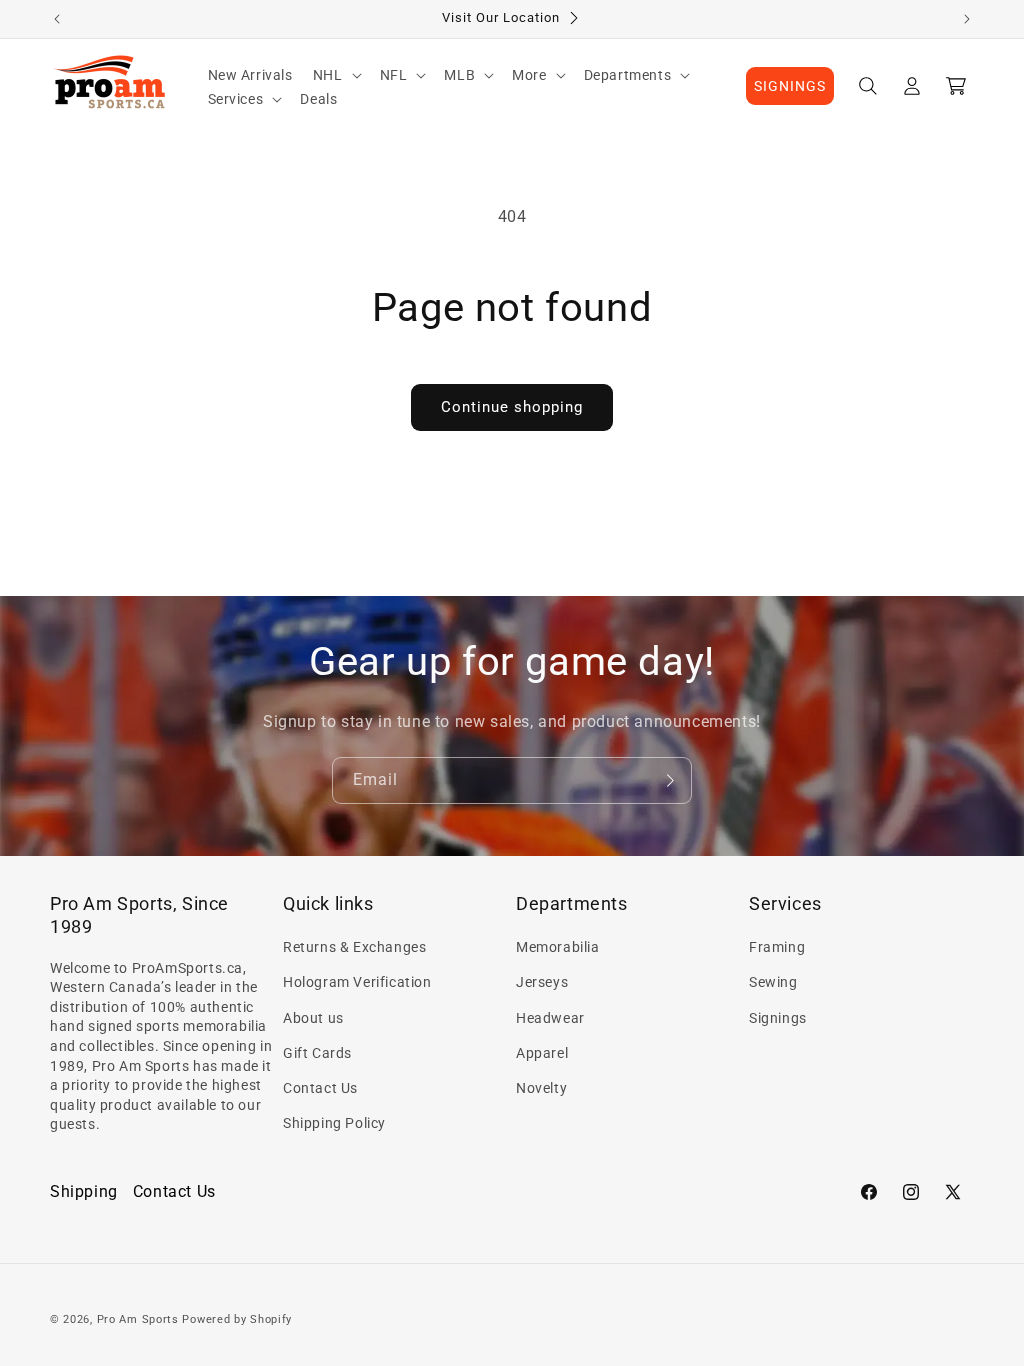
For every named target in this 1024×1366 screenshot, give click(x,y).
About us (313, 1018)
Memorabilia (558, 947)
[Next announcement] (967, 19)
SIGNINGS (790, 86)
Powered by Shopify (237, 1319)
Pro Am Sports (138, 1319)
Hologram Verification (357, 982)
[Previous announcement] (57, 19)
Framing (777, 947)
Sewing (773, 982)
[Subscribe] (669, 780)
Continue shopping (512, 407)
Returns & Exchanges (354, 947)
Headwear (550, 1018)
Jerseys (542, 982)
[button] (336, 75)
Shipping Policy (334, 1123)
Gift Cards (317, 1053)
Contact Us (320, 1088)
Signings (778, 1018)
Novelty (541, 1088)
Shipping (84, 1191)
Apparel (542, 1053)
